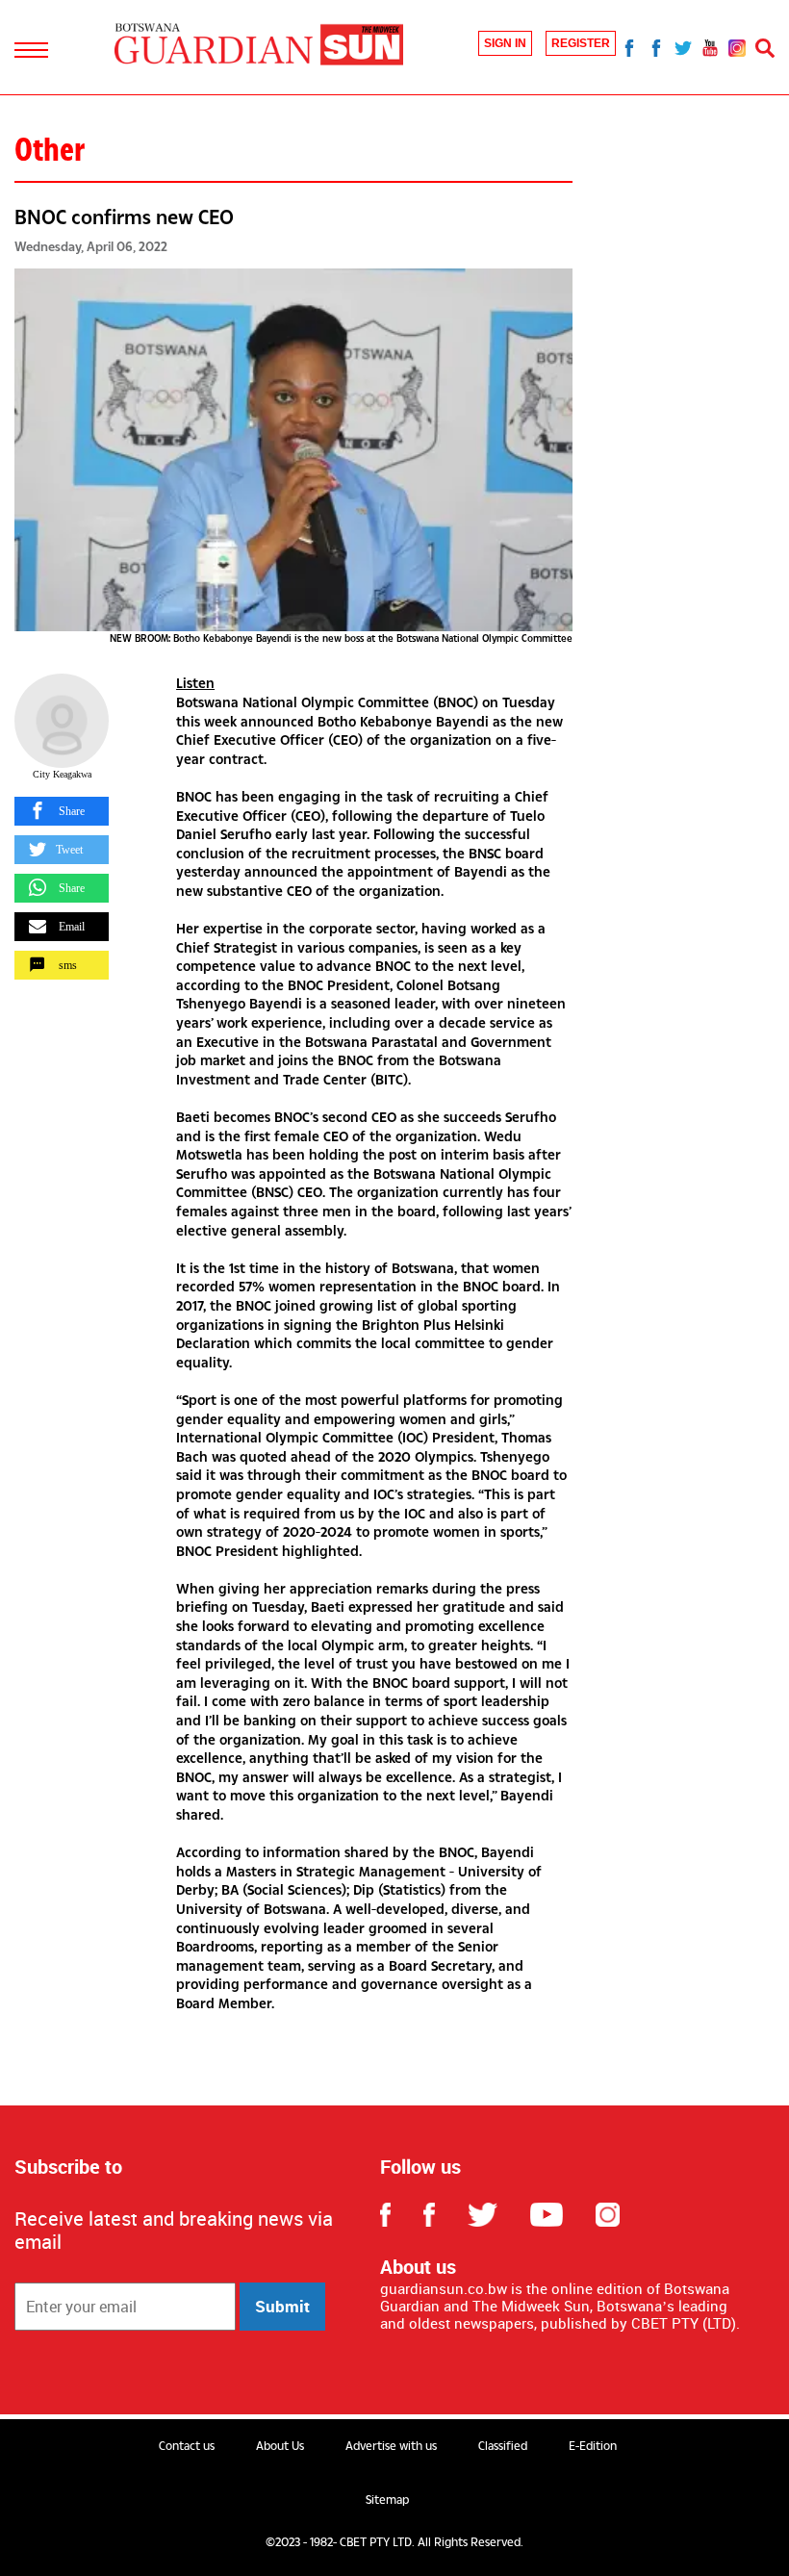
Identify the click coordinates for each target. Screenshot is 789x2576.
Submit (282, 2306)
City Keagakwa (62, 774)
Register (581, 43)
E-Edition (593, 2446)
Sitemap (387, 2500)
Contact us (187, 2446)
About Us (280, 2446)
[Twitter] (683, 47)
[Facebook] (629, 47)
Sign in (505, 43)
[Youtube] (710, 47)
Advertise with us (391, 2446)
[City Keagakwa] (62, 721)
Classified (503, 2446)
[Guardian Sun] (259, 46)
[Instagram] (737, 47)
